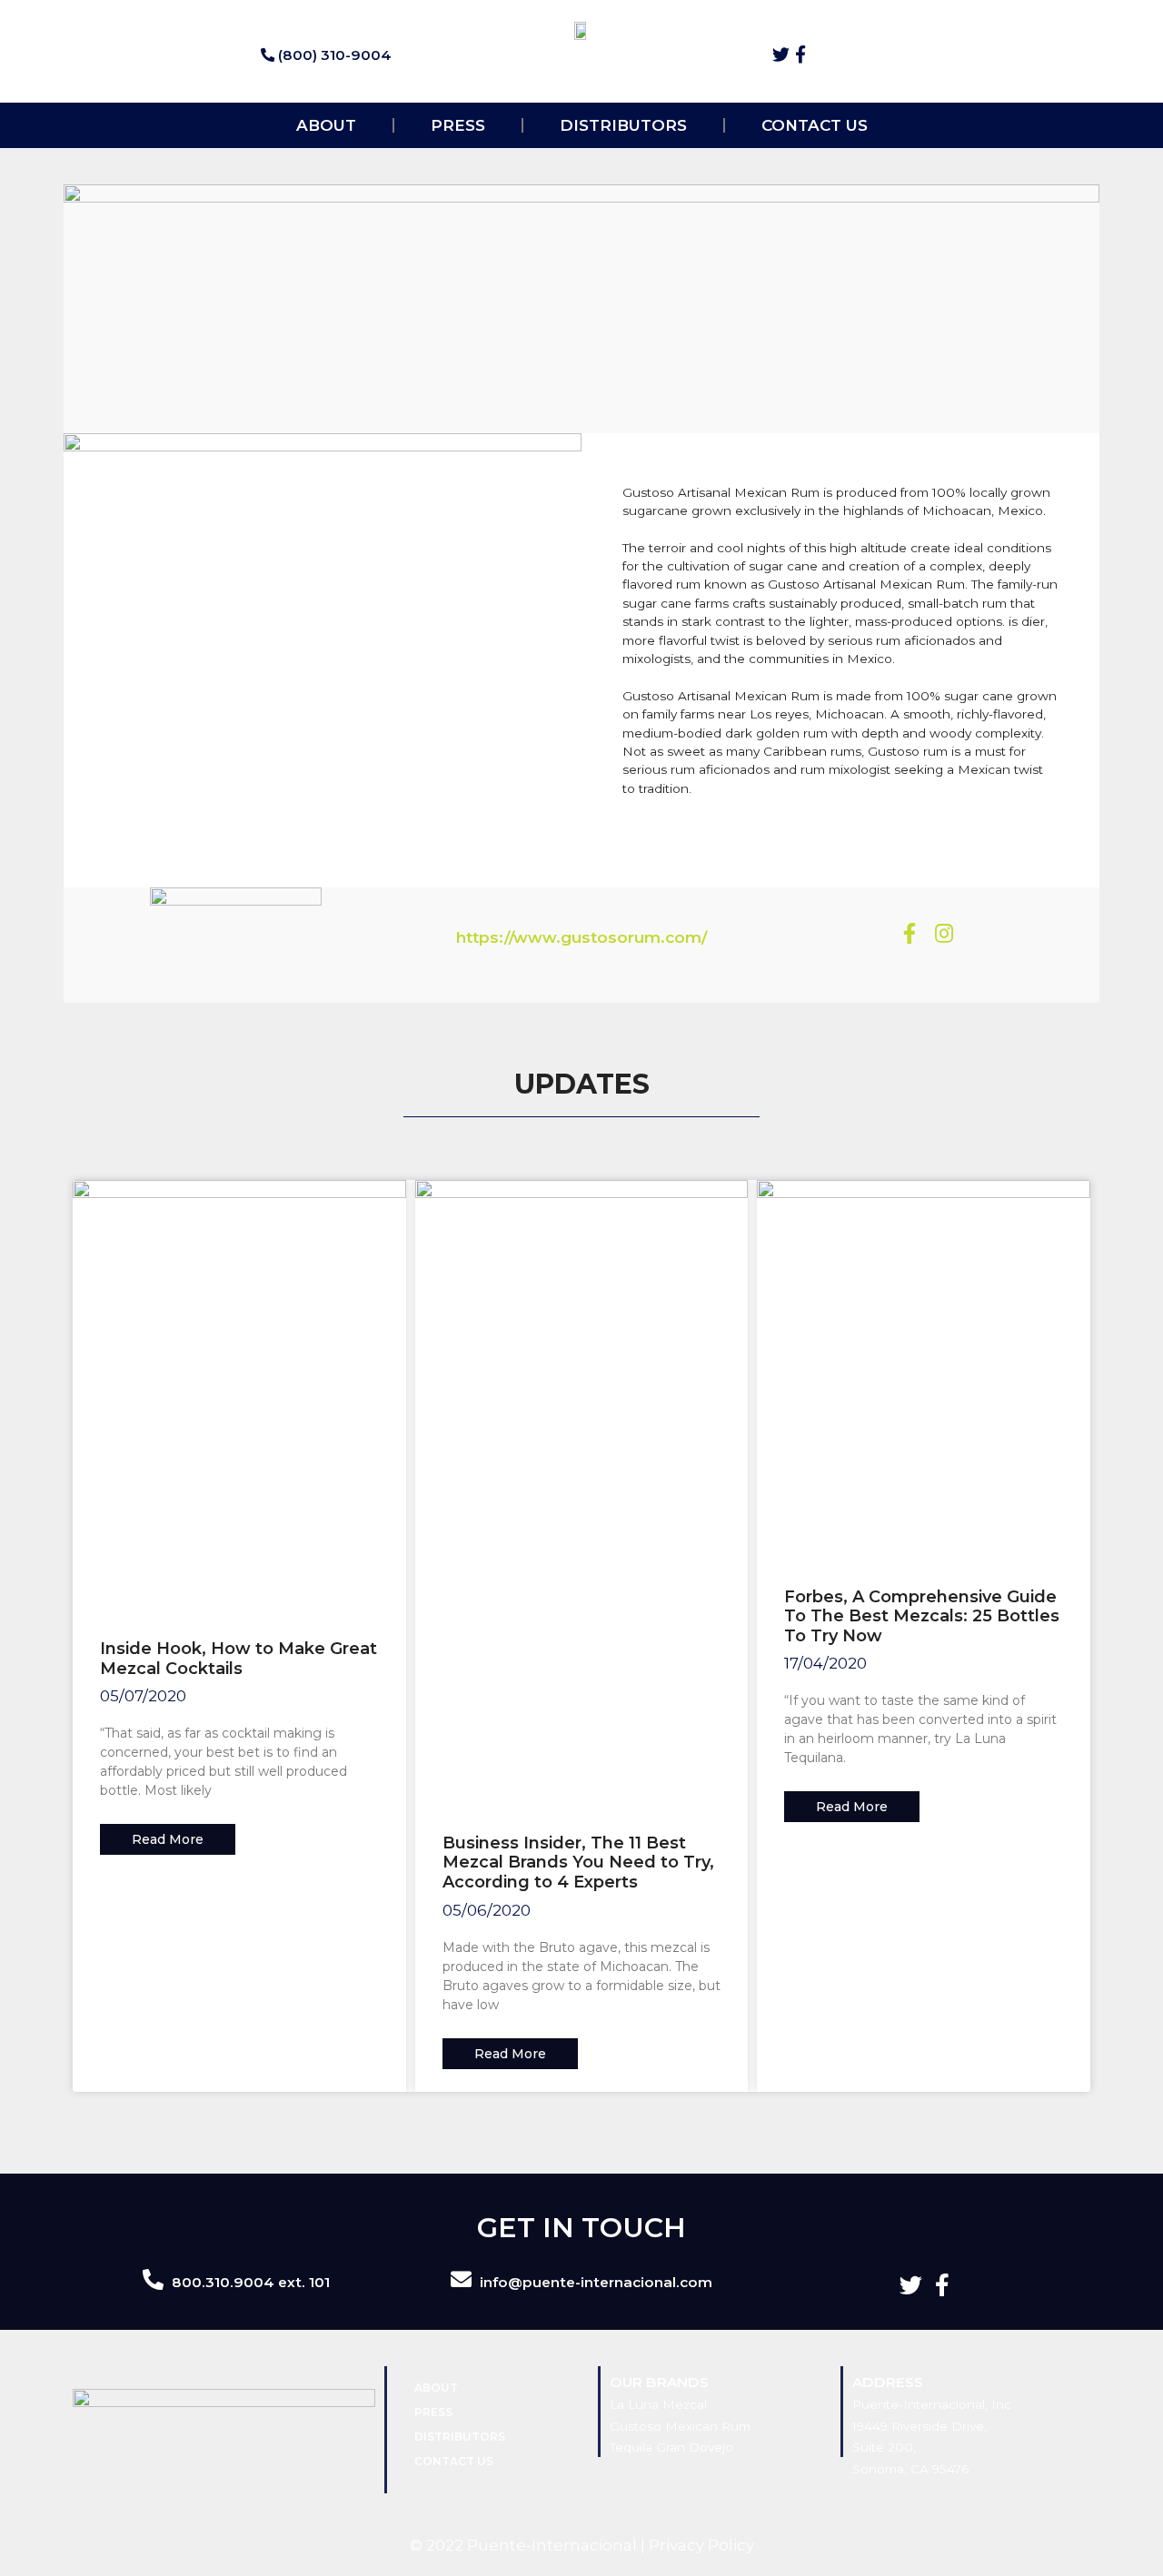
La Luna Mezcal (658, 2404)
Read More (168, 1839)
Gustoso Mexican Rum (680, 2426)
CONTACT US (815, 125)
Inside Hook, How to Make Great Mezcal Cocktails (239, 1659)
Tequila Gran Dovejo (671, 2447)
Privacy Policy (701, 2545)
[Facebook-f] (801, 54)
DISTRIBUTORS (623, 125)
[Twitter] (781, 54)
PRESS (458, 125)
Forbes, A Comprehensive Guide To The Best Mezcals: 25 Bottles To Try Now (922, 1616)
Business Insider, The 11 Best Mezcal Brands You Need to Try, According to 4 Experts (578, 1863)
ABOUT (326, 125)
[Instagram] (943, 934)
